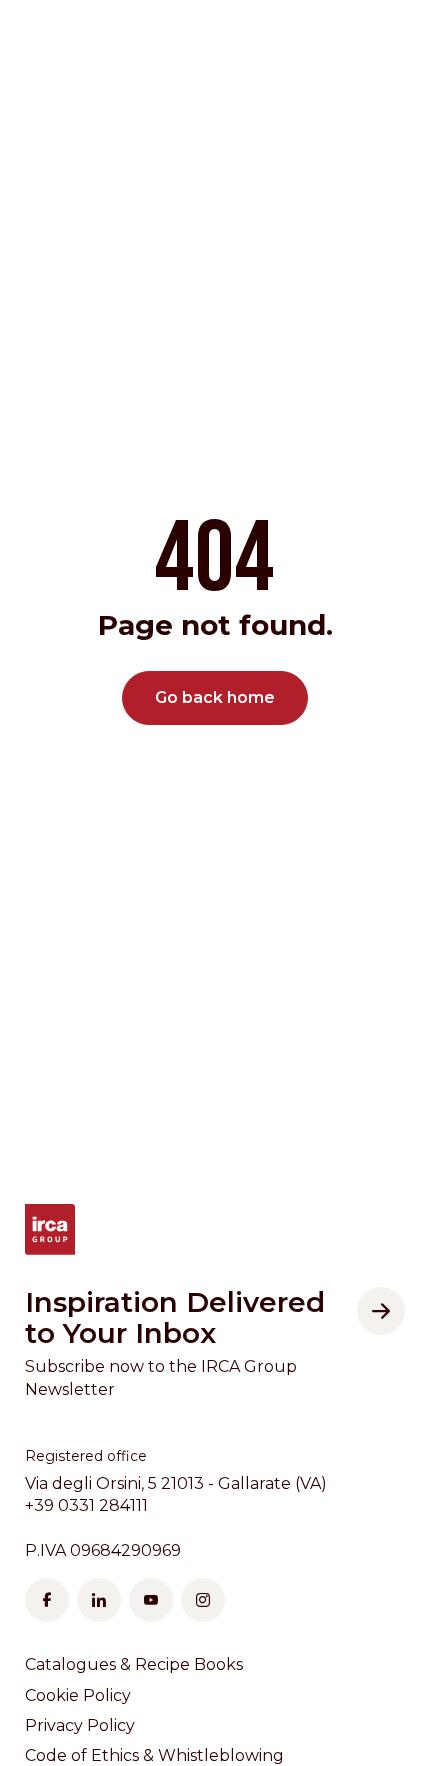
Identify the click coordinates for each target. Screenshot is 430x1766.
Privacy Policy (80, 1725)
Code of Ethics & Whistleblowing (154, 1755)
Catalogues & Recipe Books (134, 1664)
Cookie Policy (78, 1695)
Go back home (215, 697)
